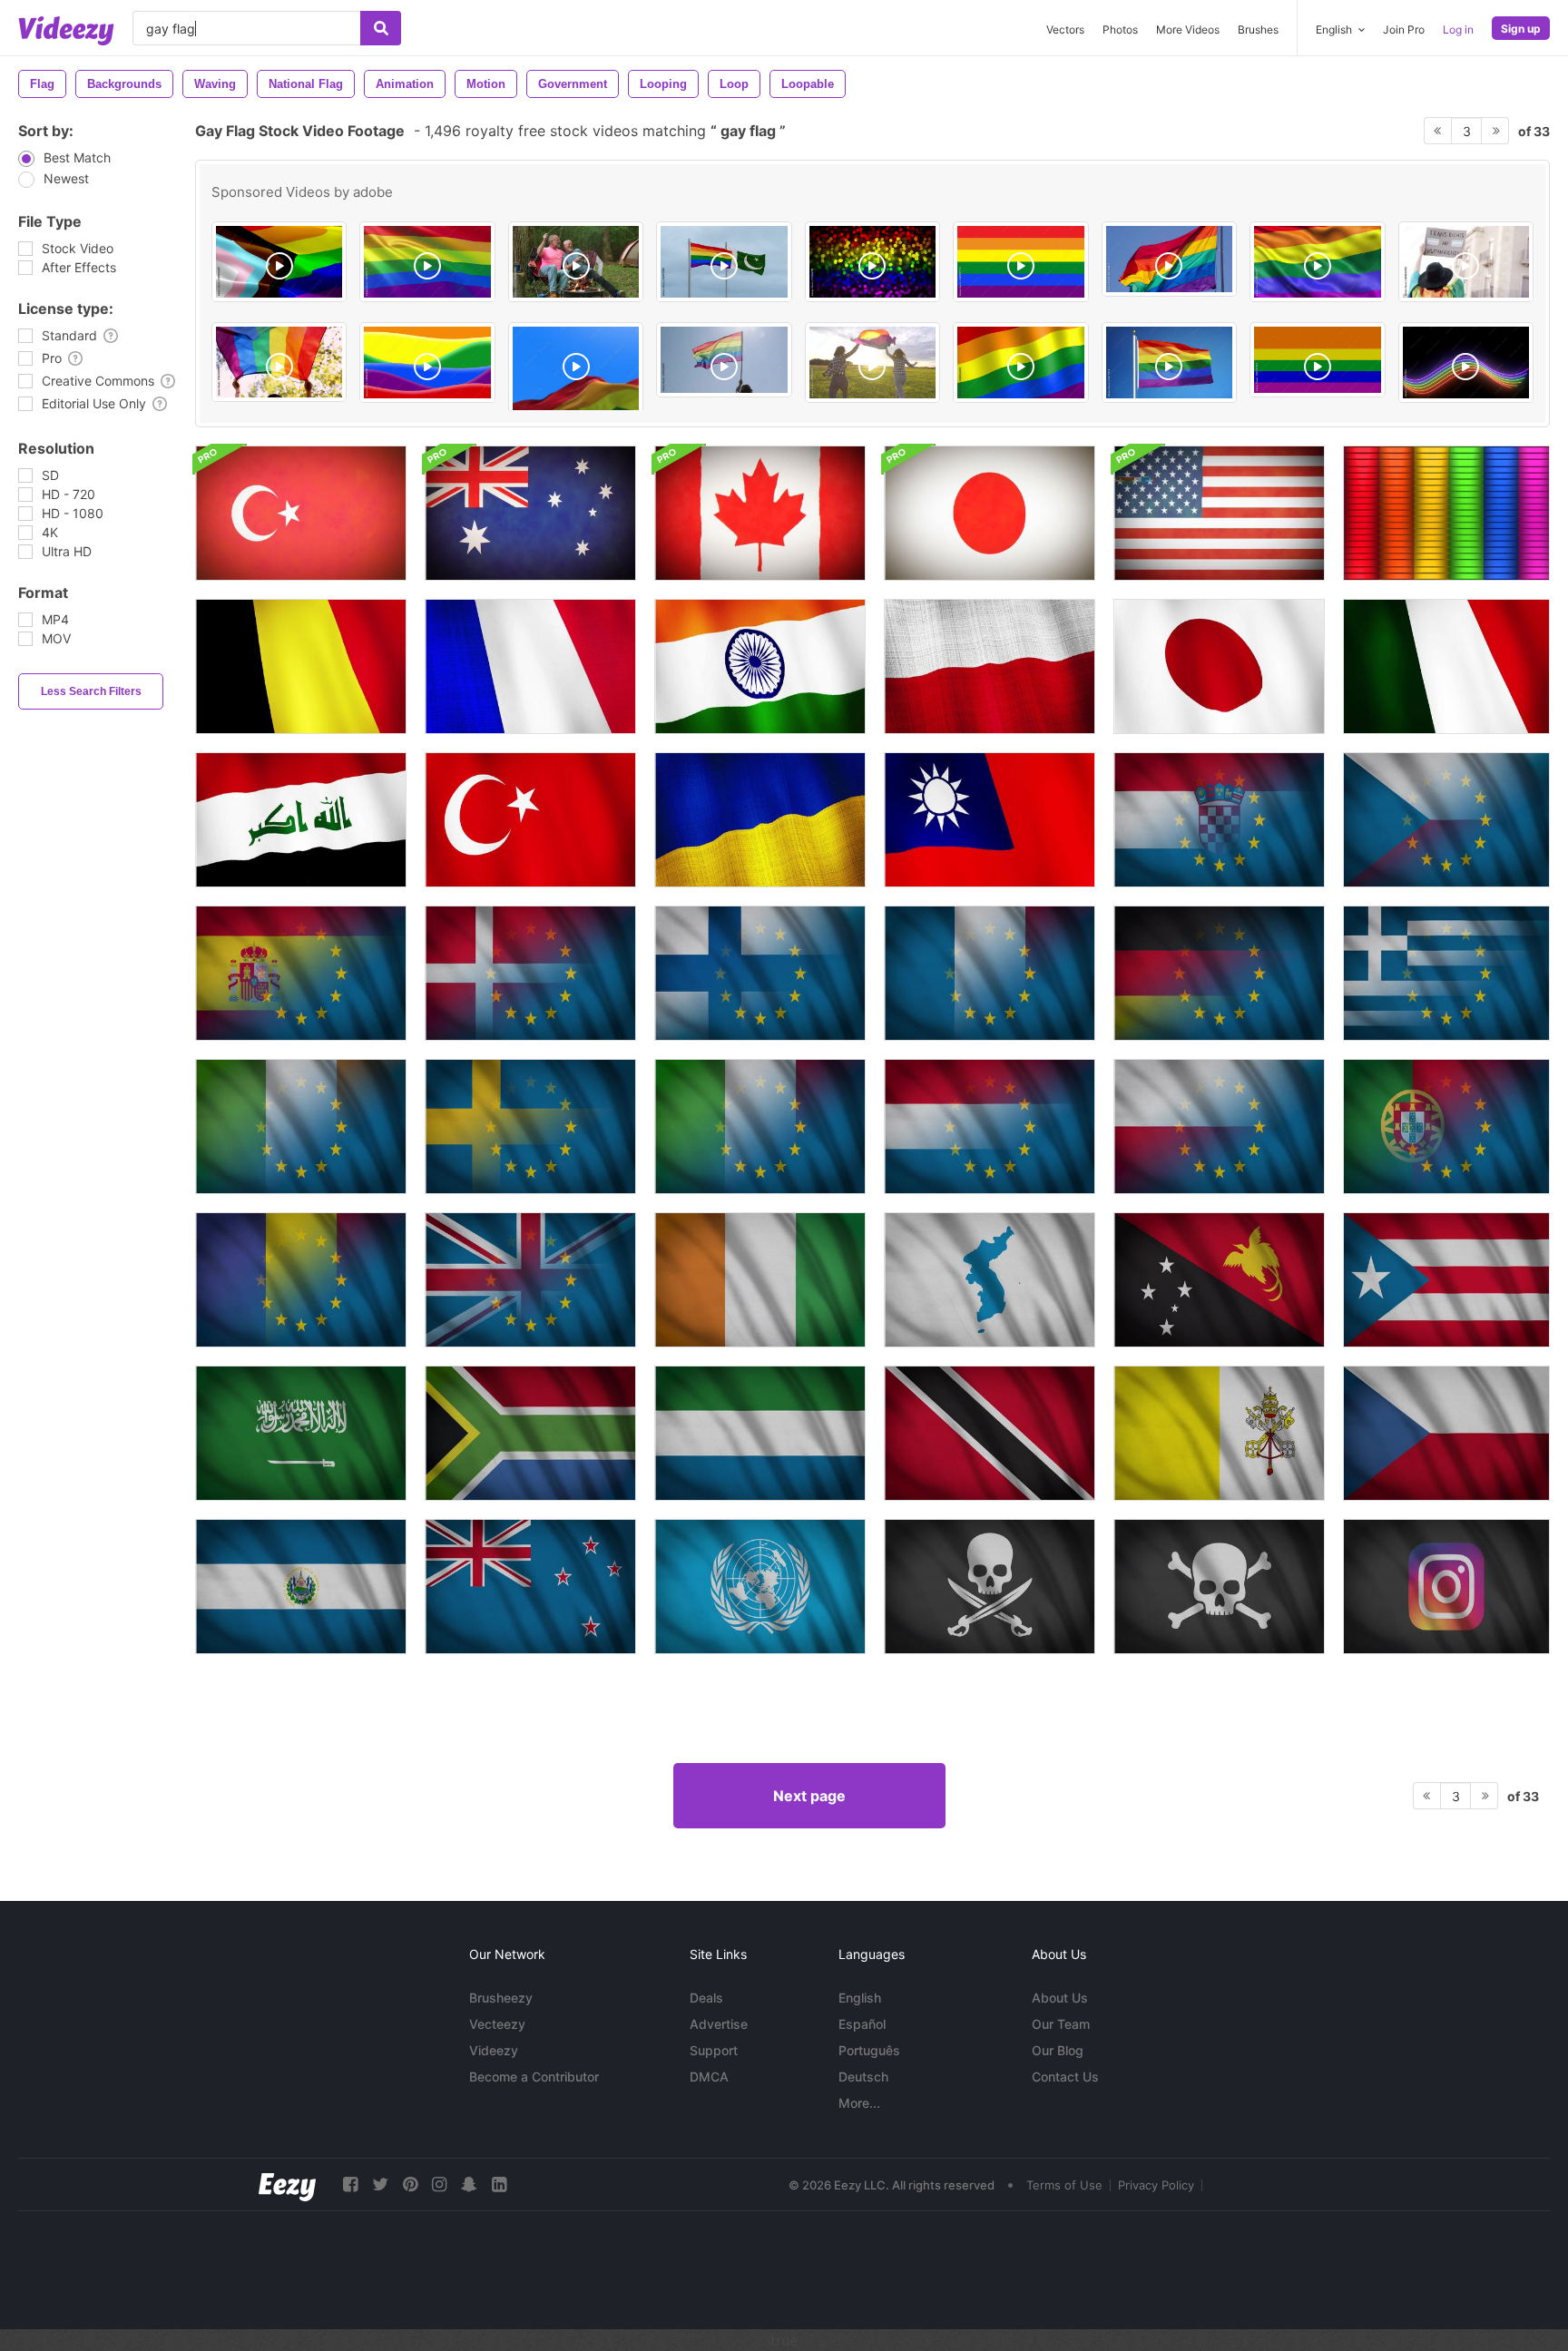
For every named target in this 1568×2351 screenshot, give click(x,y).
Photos (1120, 29)
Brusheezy (501, 1998)
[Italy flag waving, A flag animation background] (1446, 666)
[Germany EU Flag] (1219, 973)
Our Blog (1058, 2050)
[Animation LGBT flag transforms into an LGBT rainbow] (1317, 360)
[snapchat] (469, 2184)
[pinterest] (410, 2184)
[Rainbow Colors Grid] (1446, 513)
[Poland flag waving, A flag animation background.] (990, 666)
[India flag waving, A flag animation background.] (760, 666)
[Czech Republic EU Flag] (1446, 820)
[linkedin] (499, 2184)
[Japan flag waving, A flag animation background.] (1219, 666)
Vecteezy (497, 2024)
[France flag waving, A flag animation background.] (530, 666)
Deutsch (863, 2077)
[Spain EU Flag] (301, 973)
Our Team (1061, 2024)
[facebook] (350, 2184)
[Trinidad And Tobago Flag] (990, 1433)
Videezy (494, 2050)
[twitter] (380, 2184)
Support (714, 2050)
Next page (809, 1796)
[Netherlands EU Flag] (990, 1127)
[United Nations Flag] (760, 1587)
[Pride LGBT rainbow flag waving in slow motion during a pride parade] (724, 360)
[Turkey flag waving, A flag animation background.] (530, 820)
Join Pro (1404, 29)
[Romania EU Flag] (301, 1280)
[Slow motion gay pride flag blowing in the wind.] (1169, 259)
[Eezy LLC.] (287, 2184)
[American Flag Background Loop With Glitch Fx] (1219, 513)
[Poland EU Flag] (1219, 1127)
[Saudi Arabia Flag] (301, 1433)
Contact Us (1065, 2077)
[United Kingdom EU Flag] (530, 1280)
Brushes (1258, 29)
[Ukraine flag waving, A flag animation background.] (760, 820)
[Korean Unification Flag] (990, 1280)
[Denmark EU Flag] (530, 973)
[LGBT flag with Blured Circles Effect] (872, 262)
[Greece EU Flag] (1446, 973)
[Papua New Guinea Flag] (1219, 1280)
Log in (1458, 29)
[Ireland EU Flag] (301, 1127)
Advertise (719, 2024)
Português (869, 2050)
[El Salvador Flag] (301, 1587)
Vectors (1065, 29)
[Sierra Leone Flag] (760, 1433)
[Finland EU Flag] (760, 973)
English (860, 1998)
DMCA (709, 2077)
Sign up (1521, 29)
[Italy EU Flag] (760, 1127)
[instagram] (439, 2184)
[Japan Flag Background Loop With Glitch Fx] (990, 513)
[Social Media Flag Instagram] (1446, 1587)
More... (859, 2103)
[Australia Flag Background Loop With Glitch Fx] (530, 513)
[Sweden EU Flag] (530, 1127)
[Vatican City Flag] (1219, 1433)
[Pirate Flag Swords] (990, 1587)
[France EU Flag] (990, 973)
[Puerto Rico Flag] (1446, 1280)
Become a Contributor (534, 2077)
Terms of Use (1064, 2185)
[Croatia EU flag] (1219, 820)
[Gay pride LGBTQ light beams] (1466, 362)
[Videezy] (66, 31)
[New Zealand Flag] (530, 1587)
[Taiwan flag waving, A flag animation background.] (990, 820)
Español (862, 2024)
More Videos (1188, 29)
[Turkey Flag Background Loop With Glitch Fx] (301, 513)
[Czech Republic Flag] (1446, 1433)
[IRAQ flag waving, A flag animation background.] (301, 820)
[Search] (381, 28)
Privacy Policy (1156, 2185)
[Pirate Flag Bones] (1219, 1587)
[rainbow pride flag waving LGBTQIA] (1020, 362)
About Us (1060, 1998)
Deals (706, 1998)
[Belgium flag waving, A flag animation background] (301, 666)
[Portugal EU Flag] (1446, 1127)
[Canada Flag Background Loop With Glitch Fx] (760, 513)
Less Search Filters (91, 691)
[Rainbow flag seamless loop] (1317, 262)
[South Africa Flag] (530, 1433)
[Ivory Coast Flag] (760, 1280)
